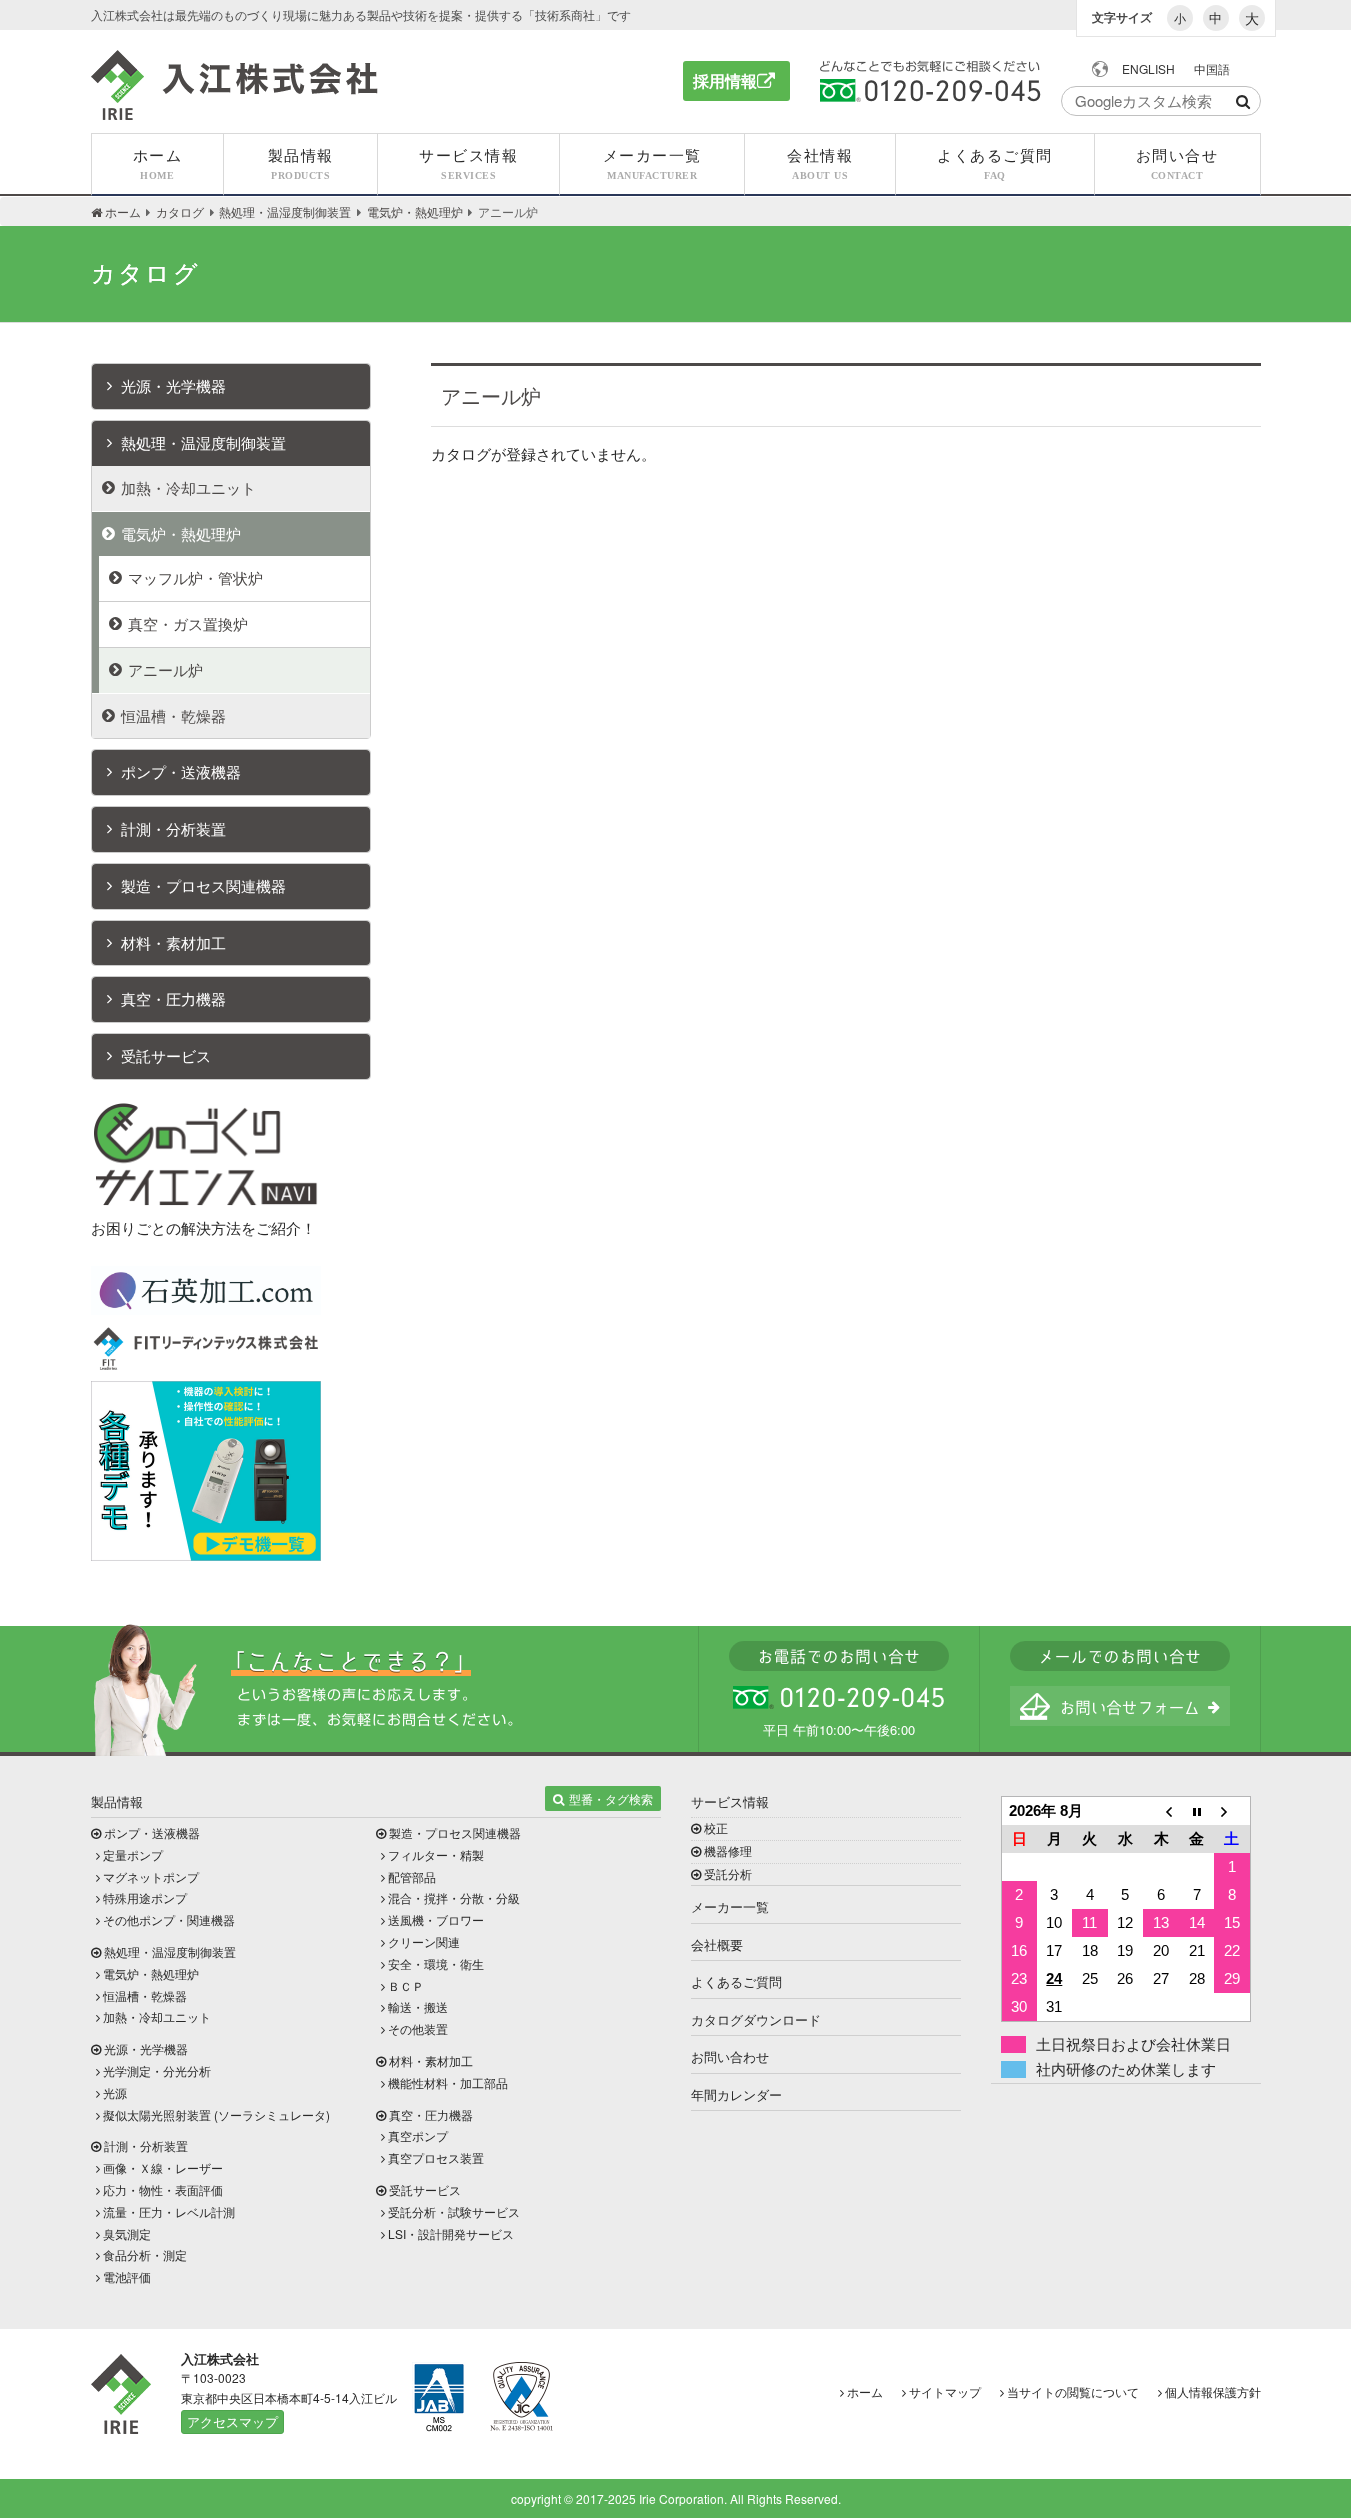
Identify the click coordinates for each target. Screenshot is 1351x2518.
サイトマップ (945, 2391)
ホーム (865, 2391)
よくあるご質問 (736, 1981)
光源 (115, 2092)
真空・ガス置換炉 (188, 623)
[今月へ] (1197, 1810)
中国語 (1212, 68)
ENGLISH (1148, 68)
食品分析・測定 (145, 2254)
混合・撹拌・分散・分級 (454, 1897)
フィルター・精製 (436, 1854)
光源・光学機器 (173, 385)
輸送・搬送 (418, 2006)
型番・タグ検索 (611, 1798)
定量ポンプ (133, 1854)
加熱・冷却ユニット (188, 487)
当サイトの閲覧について (1073, 2391)
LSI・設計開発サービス (451, 2233)
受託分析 (728, 1873)
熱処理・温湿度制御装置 (203, 442)
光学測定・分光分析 (157, 2070)
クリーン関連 (424, 1941)
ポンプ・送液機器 (181, 771)
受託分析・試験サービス (454, 2211)
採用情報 (725, 80)
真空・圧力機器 (173, 998)
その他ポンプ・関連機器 (169, 1919)
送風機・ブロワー (436, 1919)
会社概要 (717, 1944)
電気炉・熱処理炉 (181, 533)
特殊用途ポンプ (145, 1897)
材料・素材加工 (173, 942)
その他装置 (418, 2028)
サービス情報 (730, 1801)
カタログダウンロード (756, 2019)
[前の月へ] (1161, 1810)
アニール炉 (165, 669)
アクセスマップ (232, 2421)
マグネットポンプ (151, 1876)
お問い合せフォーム (1120, 1706)
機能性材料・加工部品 (448, 2082)
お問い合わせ (730, 2056)
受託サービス (166, 1055)
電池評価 (127, 2276)
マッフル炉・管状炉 (195, 577)
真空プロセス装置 (436, 2157)
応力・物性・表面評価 (163, 2189)
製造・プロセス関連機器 (203, 885)
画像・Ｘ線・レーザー (163, 2167)
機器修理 (728, 1850)
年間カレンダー (736, 2094)
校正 (716, 1827)
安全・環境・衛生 (436, 1963)
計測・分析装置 (173, 828)
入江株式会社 (234, 85)
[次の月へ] (1232, 1810)
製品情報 (117, 1801)
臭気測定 (127, 2233)
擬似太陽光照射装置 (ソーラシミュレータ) (216, 2114)
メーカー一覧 (730, 1906)
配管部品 (412, 1876)
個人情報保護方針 (1213, 2391)
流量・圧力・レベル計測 (169, 2211)
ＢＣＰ (406, 1985)
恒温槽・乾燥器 (173, 715)
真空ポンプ (418, 2135)
